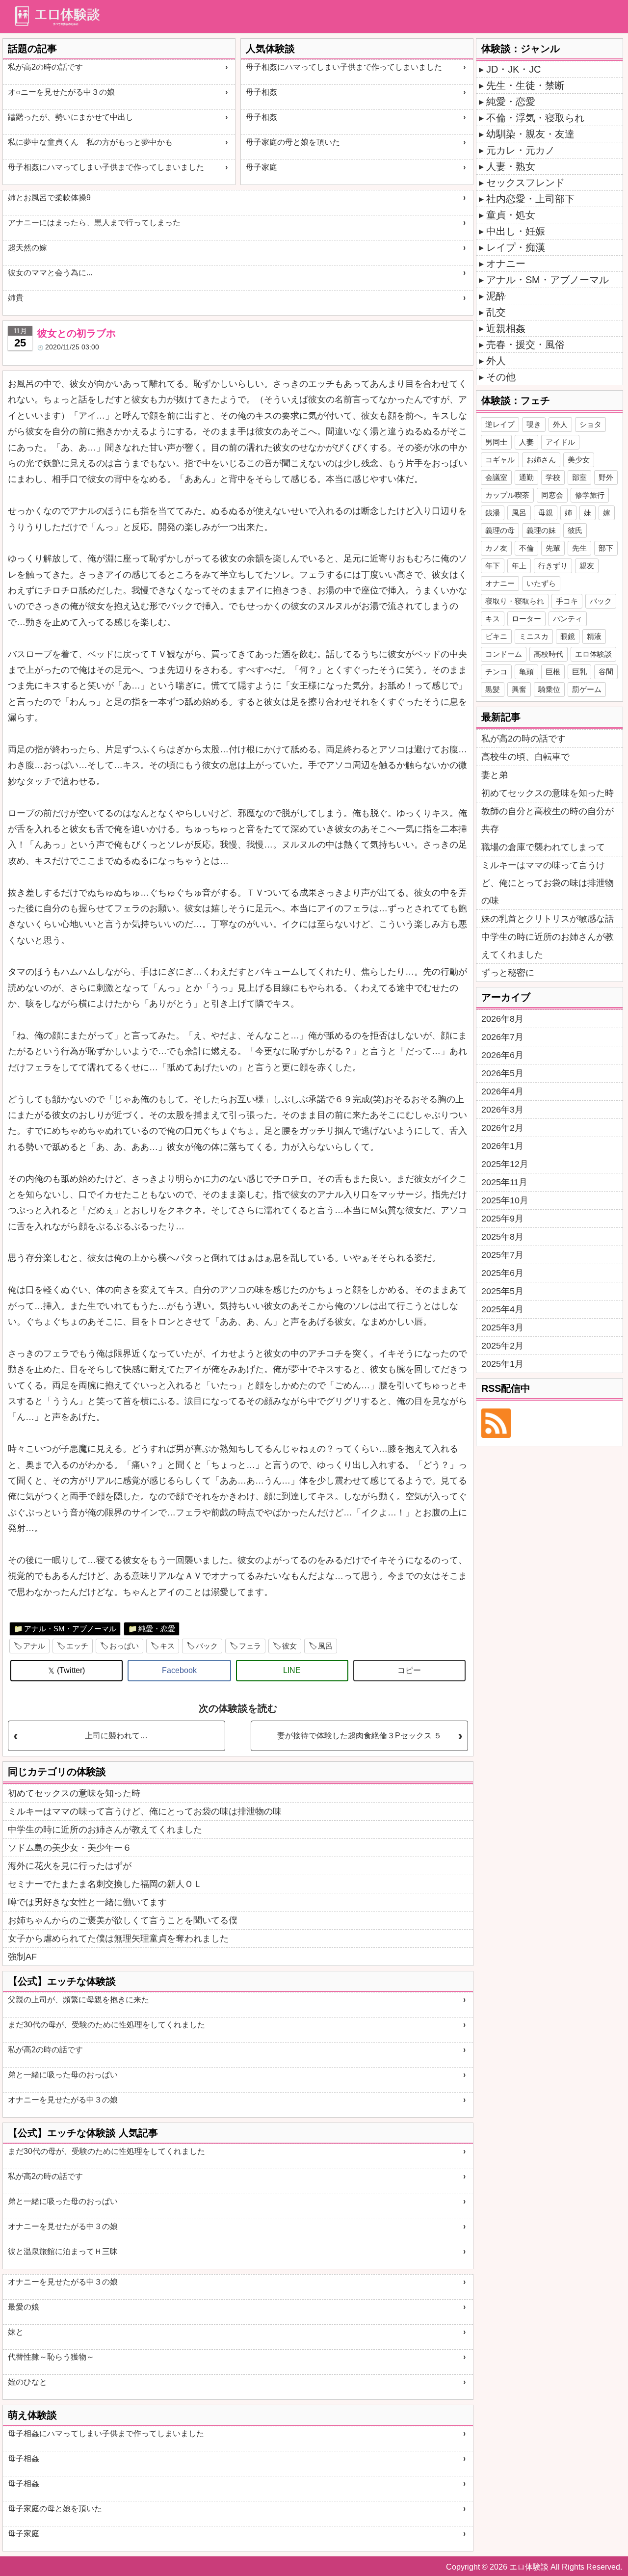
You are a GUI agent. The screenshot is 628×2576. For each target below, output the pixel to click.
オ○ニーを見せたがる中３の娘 (61, 92)
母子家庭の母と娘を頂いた (293, 142)
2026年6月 (502, 1055)
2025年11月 (504, 1182)
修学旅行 (590, 495)
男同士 (496, 442)
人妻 (526, 442)
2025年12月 (505, 1164)
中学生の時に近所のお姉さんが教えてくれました (105, 1830)
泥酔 (496, 296)
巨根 (553, 672)
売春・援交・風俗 (525, 345)
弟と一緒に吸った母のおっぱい (63, 2075)
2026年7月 (502, 1037)
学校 (553, 477)
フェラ (250, 1646)
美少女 (579, 460)
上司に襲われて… (116, 1736)
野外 (606, 477)
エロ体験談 (593, 654)
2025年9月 (502, 1219)
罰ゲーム (587, 689)
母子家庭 (262, 167)
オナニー (506, 264)
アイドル (560, 442)
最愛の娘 (24, 2307)
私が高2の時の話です (45, 67)
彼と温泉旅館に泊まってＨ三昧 (63, 2251)
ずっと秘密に (508, 973)
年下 (493, 566)
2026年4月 (502, 1091)
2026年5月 (502, 1073)
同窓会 (552, 495)
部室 (579, 477)
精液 (594, 636)
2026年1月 (502, 1146)
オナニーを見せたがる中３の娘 (63, 2100)
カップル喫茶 (507, 495)
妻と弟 (495, 775)
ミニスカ (534, 636)
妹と (16, 2332)
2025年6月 (502, 1273)
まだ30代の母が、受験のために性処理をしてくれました (106, 2025)
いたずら (541, 583)
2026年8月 (502, 1019)
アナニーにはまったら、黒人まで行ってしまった (94, 223)
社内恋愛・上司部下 (530, 199)
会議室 (496, 477)
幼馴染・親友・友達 (530, 134)
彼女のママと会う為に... (50, 273)
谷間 (606, 672)
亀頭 (526, 672)
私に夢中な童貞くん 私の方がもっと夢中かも (90, 142)
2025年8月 (502, 1237)
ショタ (590, 424)
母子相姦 (262, 92)
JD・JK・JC (513, 69)
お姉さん (541, 460)
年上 (519, 566)
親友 (587, 566)
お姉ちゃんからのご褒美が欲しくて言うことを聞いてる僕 (123, 1920)
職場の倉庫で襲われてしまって (543, 847)
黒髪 (493, 689)
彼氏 (575, 530)
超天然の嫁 (27, 248)
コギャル (500, 460)
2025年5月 (502, 1291)
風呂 (325, 1646)
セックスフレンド (525, 183)
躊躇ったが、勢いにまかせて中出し (71, 117)
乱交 (496, 312)
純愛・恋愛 (157, 1629)
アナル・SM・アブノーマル (70, 1629)
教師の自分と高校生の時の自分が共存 (548, 820)
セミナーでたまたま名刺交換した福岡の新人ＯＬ (105, 1884)
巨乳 (579, 672)
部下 (606, 548)
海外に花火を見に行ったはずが (70, 1866)
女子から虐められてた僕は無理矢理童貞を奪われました (118, 1939)
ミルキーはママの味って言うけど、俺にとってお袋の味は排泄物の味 (145, 1811)
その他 (501, 377)
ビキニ (496, 636)
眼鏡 (568, 636)
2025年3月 (502, 1328)
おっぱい (124, 1646)
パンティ (568, 619)
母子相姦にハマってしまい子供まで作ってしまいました (106, 167)
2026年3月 (502, 1110)
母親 (546, 513)
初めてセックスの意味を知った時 (74, 1793)
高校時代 (549, 654)
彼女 (289, 1646)
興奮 (519, 689)
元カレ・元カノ (521, 150)
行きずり (553, 566)
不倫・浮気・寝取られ (535, 118)
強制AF (22, 1957)
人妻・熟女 (511, 166)
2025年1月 (502, 1364)
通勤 (526, 477)
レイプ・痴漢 (516, 247)
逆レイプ (500, 424)
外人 (496, 361)
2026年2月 (502, 1128)
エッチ (77, 1646)
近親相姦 (506, 328)
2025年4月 (502, 1309)
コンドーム (504, 654)
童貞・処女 (511, 215)
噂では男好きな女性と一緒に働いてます (87, 1902)
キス (167, 1646)
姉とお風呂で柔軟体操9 (49, 198)
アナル (34, 1646)
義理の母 (500, 530)
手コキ (567, 601)
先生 (579, 548)
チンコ (496, 672)
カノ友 (496, 548)
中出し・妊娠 (516, 231)
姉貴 (16, 298)
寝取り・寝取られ (515, 601)
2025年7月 (502, 1255)
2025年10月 (505, 1200)
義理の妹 (541, 530)
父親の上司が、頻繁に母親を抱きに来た (78, 2000)
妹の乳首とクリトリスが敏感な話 (548, 919)
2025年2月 (502, 1346)
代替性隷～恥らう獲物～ (51, 2357)
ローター (526, 619)
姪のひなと (27, 2382)
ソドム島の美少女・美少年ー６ (70, 1848)
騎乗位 (549, 689)
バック (207, 1646)
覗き (534, 424)
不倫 (526, 548)
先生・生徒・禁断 (525, 85)
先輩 (553, 548)
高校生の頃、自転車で (525, 757)
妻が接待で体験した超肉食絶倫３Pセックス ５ (359, 1736)
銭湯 (493, 513)
